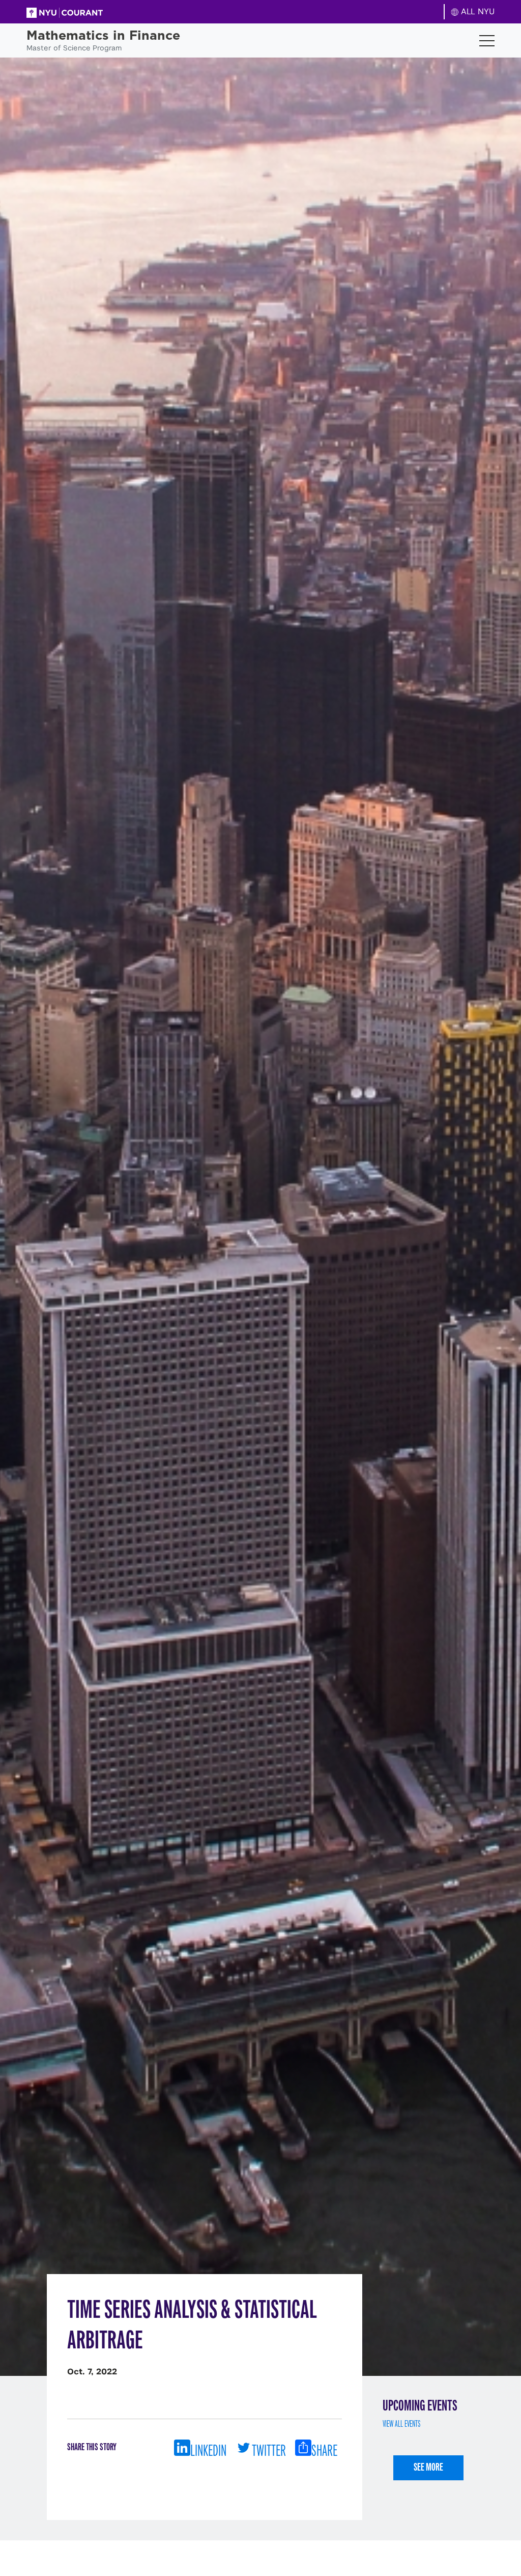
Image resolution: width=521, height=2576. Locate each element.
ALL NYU (476, 11)
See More (428, 2467)
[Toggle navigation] (487, 41)
